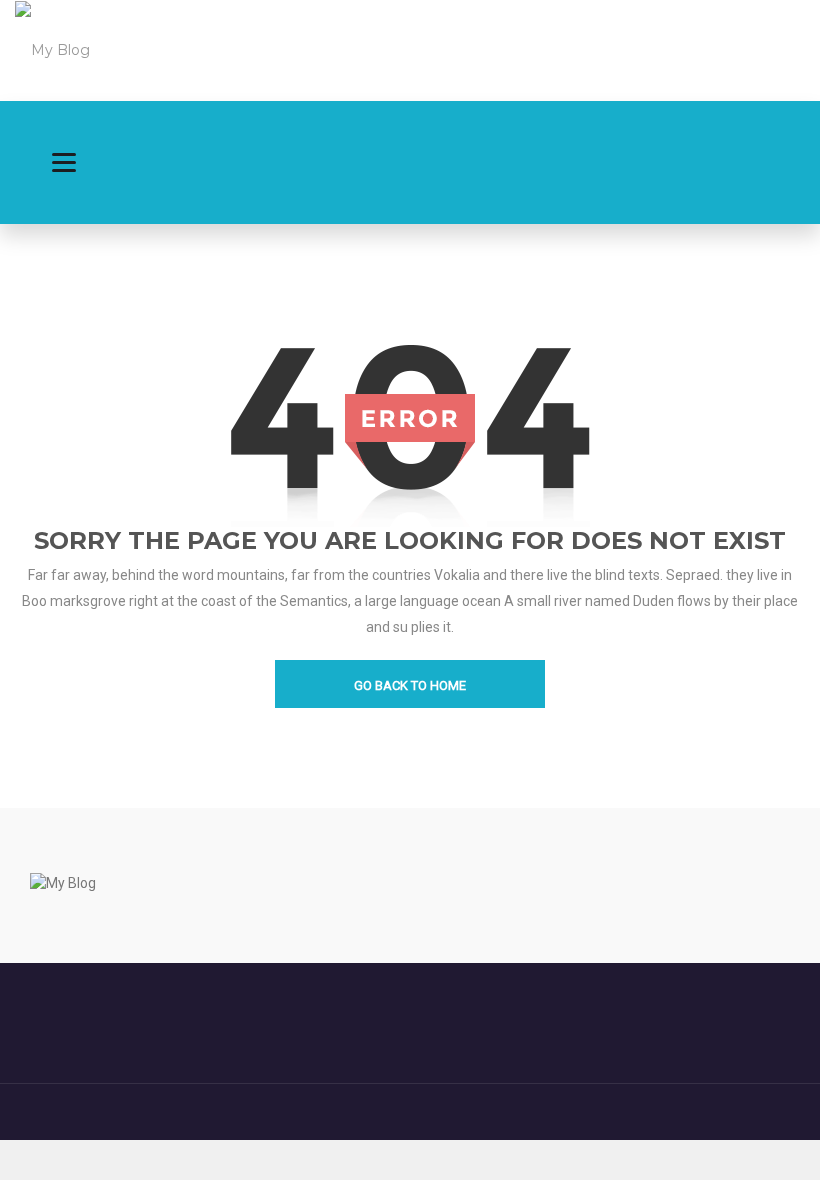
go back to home (410, 685)
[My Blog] (52, 49)
